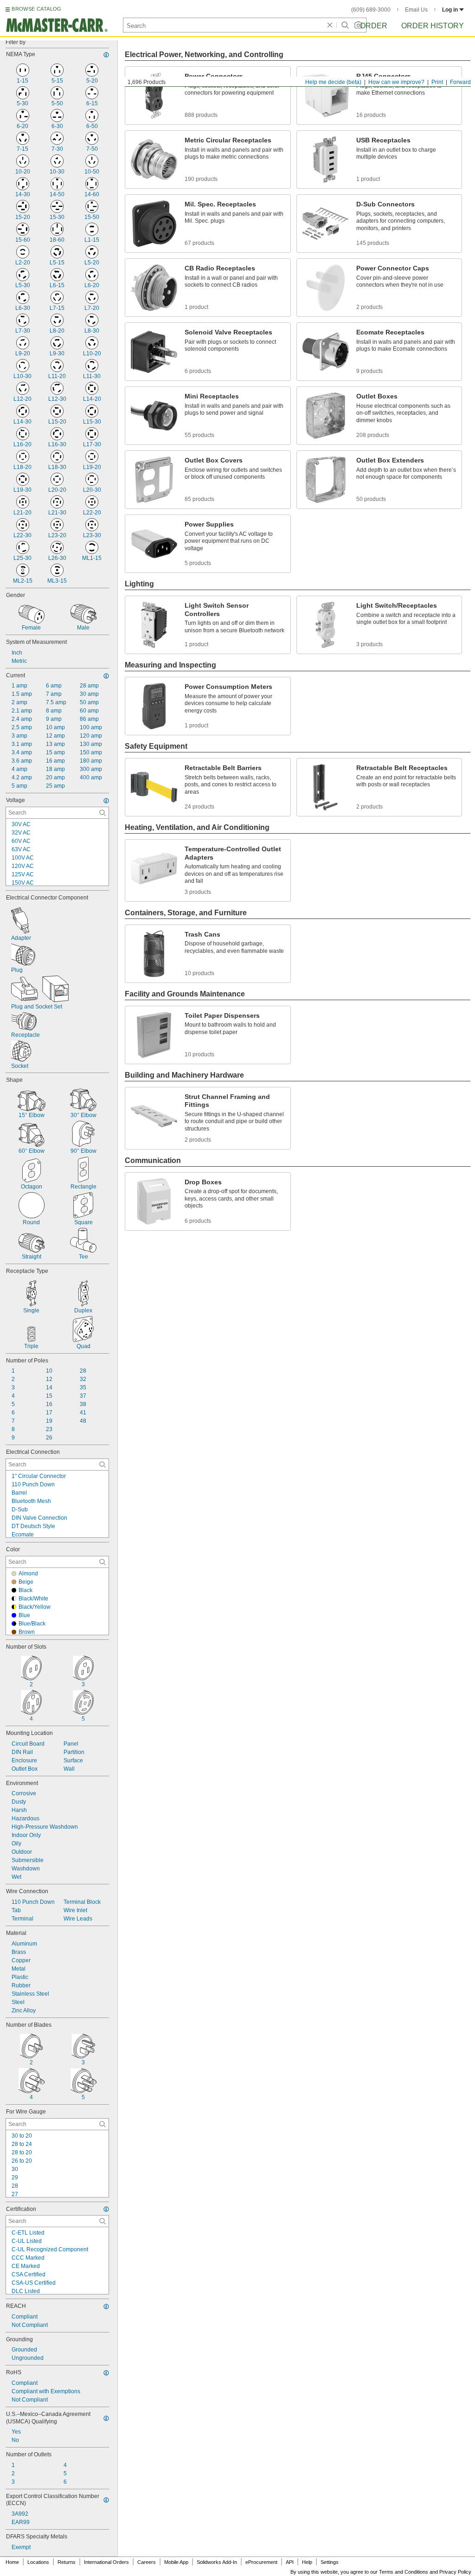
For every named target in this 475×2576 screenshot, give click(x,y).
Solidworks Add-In (217, 2562)
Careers (147, 2562)
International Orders (106, 2562)
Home (12, 2562)
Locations (38, 2562)
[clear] (330, 25)
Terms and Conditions (404, 2572)
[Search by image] (358, 25)
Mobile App (176, 2562)
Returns (67, 2562)
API (290, 2562)
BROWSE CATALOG (36, 9)
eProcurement (261, 2562)
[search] (103, 813)
